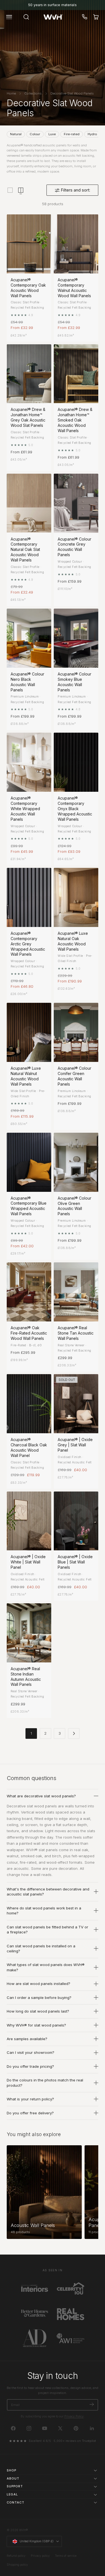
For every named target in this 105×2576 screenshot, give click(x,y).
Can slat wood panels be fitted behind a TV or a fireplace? (47, 1929)
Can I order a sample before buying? (39, 1998)
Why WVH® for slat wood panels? (36, 2025)
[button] (9, 17)
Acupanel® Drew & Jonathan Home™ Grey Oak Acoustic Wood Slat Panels (28, 417)
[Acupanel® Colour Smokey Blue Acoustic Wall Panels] (76, 638)
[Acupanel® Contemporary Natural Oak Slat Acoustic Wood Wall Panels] (29, 503)
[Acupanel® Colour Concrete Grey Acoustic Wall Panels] (76, 503)
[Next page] (74, 1733)
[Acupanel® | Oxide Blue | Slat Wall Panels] (76, 1521)
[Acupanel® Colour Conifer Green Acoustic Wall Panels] (76, 1032)
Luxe (52, 134)
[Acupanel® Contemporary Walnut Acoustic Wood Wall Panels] (76, 244)
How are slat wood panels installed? (39, 1984)
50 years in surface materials (52, 5)
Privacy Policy (74, 2416)
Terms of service (66, 2556)
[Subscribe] (92, 2404)
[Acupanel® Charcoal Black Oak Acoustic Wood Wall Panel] (29, 1404)
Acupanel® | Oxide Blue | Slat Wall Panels (75, 1562)
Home (11, 93)
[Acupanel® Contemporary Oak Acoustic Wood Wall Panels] (29, 244)
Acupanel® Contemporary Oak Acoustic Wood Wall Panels (28, 288)
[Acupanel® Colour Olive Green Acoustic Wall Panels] (76, 1162)
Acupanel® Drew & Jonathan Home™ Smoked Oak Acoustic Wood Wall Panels (75, 420)
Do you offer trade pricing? (30, 2066)
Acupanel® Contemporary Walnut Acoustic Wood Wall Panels (74, 288)
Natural (16, 134)
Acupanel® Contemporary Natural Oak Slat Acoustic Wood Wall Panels (25, 550)
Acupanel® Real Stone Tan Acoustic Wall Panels (76, 1333)
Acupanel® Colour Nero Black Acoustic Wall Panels (27, 682)
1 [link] (31, 1733)
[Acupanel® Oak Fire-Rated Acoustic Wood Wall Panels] (29, 1292)
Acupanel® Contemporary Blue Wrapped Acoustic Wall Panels (29, 1206)
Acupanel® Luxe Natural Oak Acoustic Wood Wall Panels (73, 941)
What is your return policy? (30, 2099)
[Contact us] (85, 17)
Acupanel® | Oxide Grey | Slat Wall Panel (75, 1445)
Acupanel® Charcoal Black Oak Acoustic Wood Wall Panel (29, 1447)
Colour (35, 134)
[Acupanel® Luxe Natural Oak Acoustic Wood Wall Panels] (76, 897)
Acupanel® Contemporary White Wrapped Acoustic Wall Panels (25, 809)
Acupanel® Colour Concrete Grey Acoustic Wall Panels (74, 547)
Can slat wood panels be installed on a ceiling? (41, 1948)
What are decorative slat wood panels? (41, 1796)
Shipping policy (17, 2565)
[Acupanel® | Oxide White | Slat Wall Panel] (29, 1521)
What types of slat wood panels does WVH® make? (46, 1967)
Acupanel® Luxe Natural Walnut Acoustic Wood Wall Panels (26, 1076)
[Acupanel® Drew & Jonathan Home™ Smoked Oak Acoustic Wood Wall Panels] (76, 374)
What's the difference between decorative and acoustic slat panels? (48, 1892)
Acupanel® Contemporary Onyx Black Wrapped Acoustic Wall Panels (75, 809)
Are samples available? (27, 2039)
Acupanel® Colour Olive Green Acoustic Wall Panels (74, 1206)
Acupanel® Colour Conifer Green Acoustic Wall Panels (74, 1076)
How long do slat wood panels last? (38, 2011)
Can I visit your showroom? (31, 2052)
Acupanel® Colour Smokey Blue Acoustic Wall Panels (74, 682)
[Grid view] (10, 190)
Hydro (92, 134)
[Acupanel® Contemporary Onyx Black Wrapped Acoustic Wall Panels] (76, 762)
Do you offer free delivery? (30, 2113)
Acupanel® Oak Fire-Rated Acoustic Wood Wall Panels (29, 1333)
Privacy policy (40, 2556)
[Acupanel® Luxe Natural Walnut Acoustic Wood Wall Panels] (29, 1032)
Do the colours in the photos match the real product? (45, 2083)
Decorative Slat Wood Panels (72, 93)
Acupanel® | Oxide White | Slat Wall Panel (28, 1562)
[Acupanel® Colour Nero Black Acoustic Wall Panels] (29, 638)
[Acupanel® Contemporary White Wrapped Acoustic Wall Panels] (29, 762)
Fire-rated (72, 134)
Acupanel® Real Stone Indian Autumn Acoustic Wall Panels (26, 1677)
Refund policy (16, 2556)
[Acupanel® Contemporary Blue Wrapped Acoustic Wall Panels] (29, 1162)
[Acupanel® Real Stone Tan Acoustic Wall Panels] (76, 1292)
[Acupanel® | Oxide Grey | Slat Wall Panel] (76, 1404)
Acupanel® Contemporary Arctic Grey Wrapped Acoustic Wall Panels (28, 944)
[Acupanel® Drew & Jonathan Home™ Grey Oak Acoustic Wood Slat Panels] (29, 374)
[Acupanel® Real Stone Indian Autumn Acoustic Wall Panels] (29, 1633)
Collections (33, 93)
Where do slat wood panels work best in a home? (44, 1911)
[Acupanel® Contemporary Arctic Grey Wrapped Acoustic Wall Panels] (29, 897)
